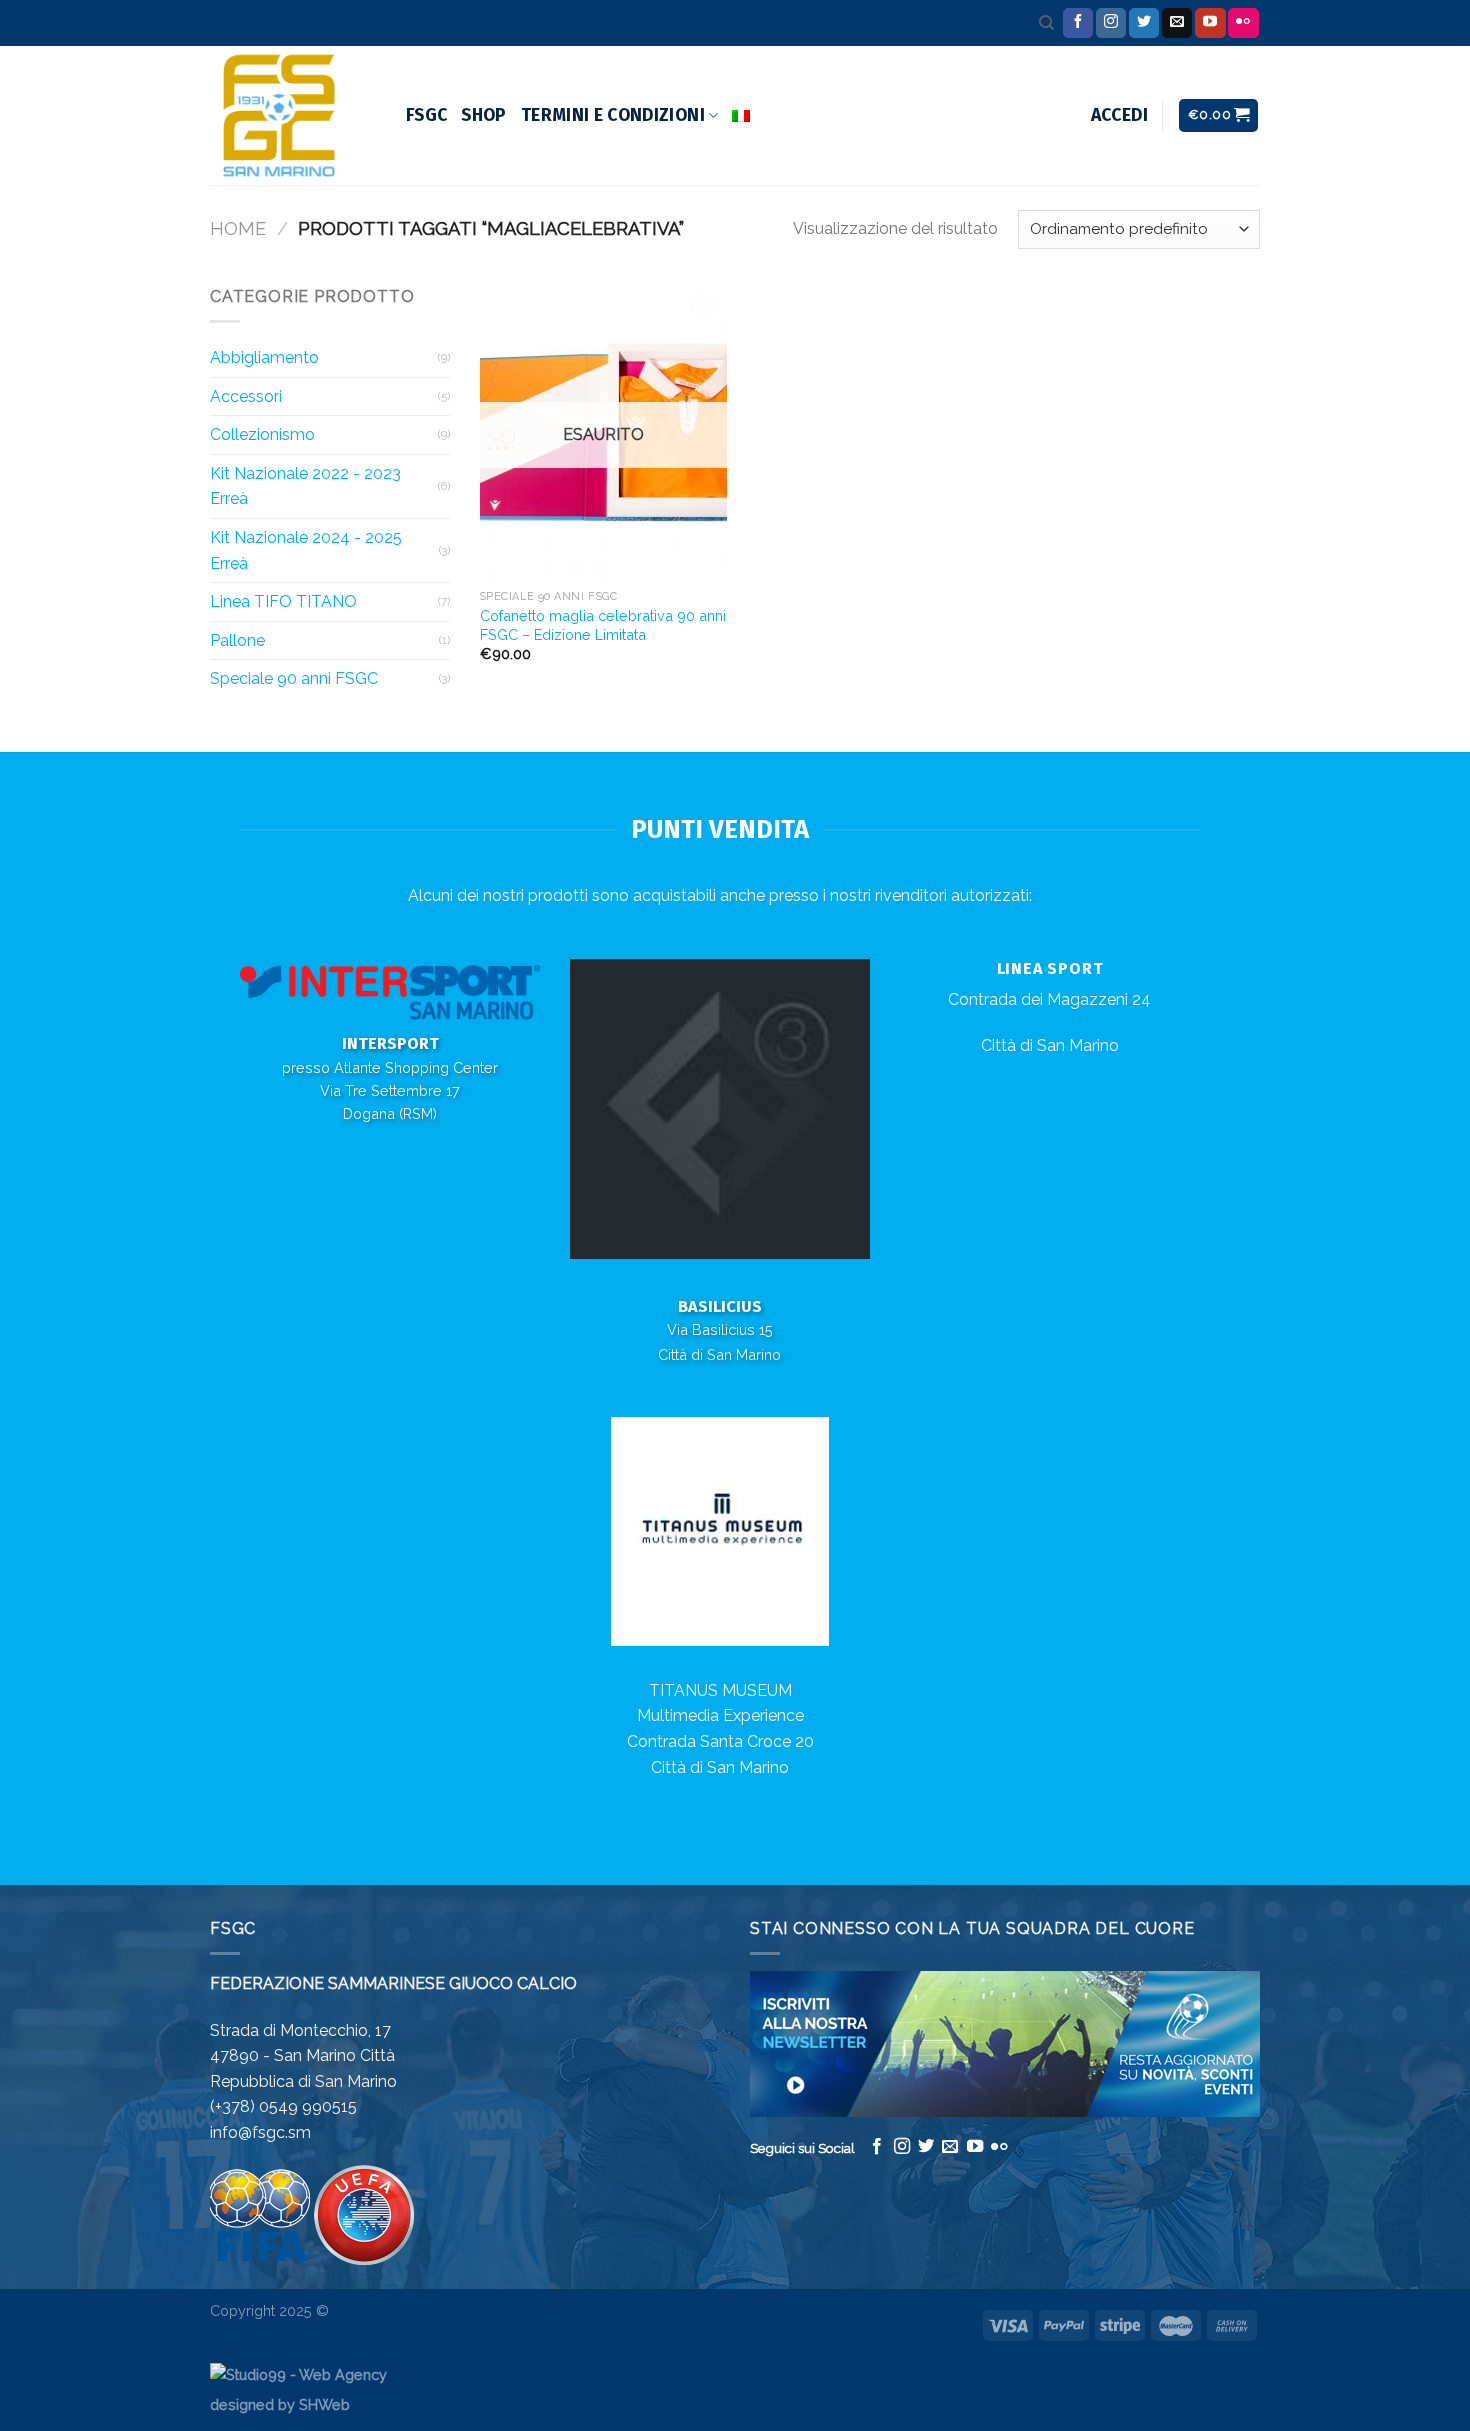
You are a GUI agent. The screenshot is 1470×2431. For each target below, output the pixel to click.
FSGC (426, 115)
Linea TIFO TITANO (283, 601)
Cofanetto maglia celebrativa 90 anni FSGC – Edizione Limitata (603, 625)
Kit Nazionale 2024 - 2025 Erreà (306, 550)
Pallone (237, 640)
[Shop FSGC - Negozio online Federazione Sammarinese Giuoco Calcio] (293, 115)
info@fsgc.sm (260, 2132)
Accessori (246, 396)
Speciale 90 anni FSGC (294, 678)
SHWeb (324, 2404)
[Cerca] (1046, 23)
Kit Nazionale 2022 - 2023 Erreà (305, 486)
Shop (483, 115)
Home (238, 228)
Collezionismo (262, 434)
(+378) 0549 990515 (283, 2106)
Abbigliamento (264, 357)
